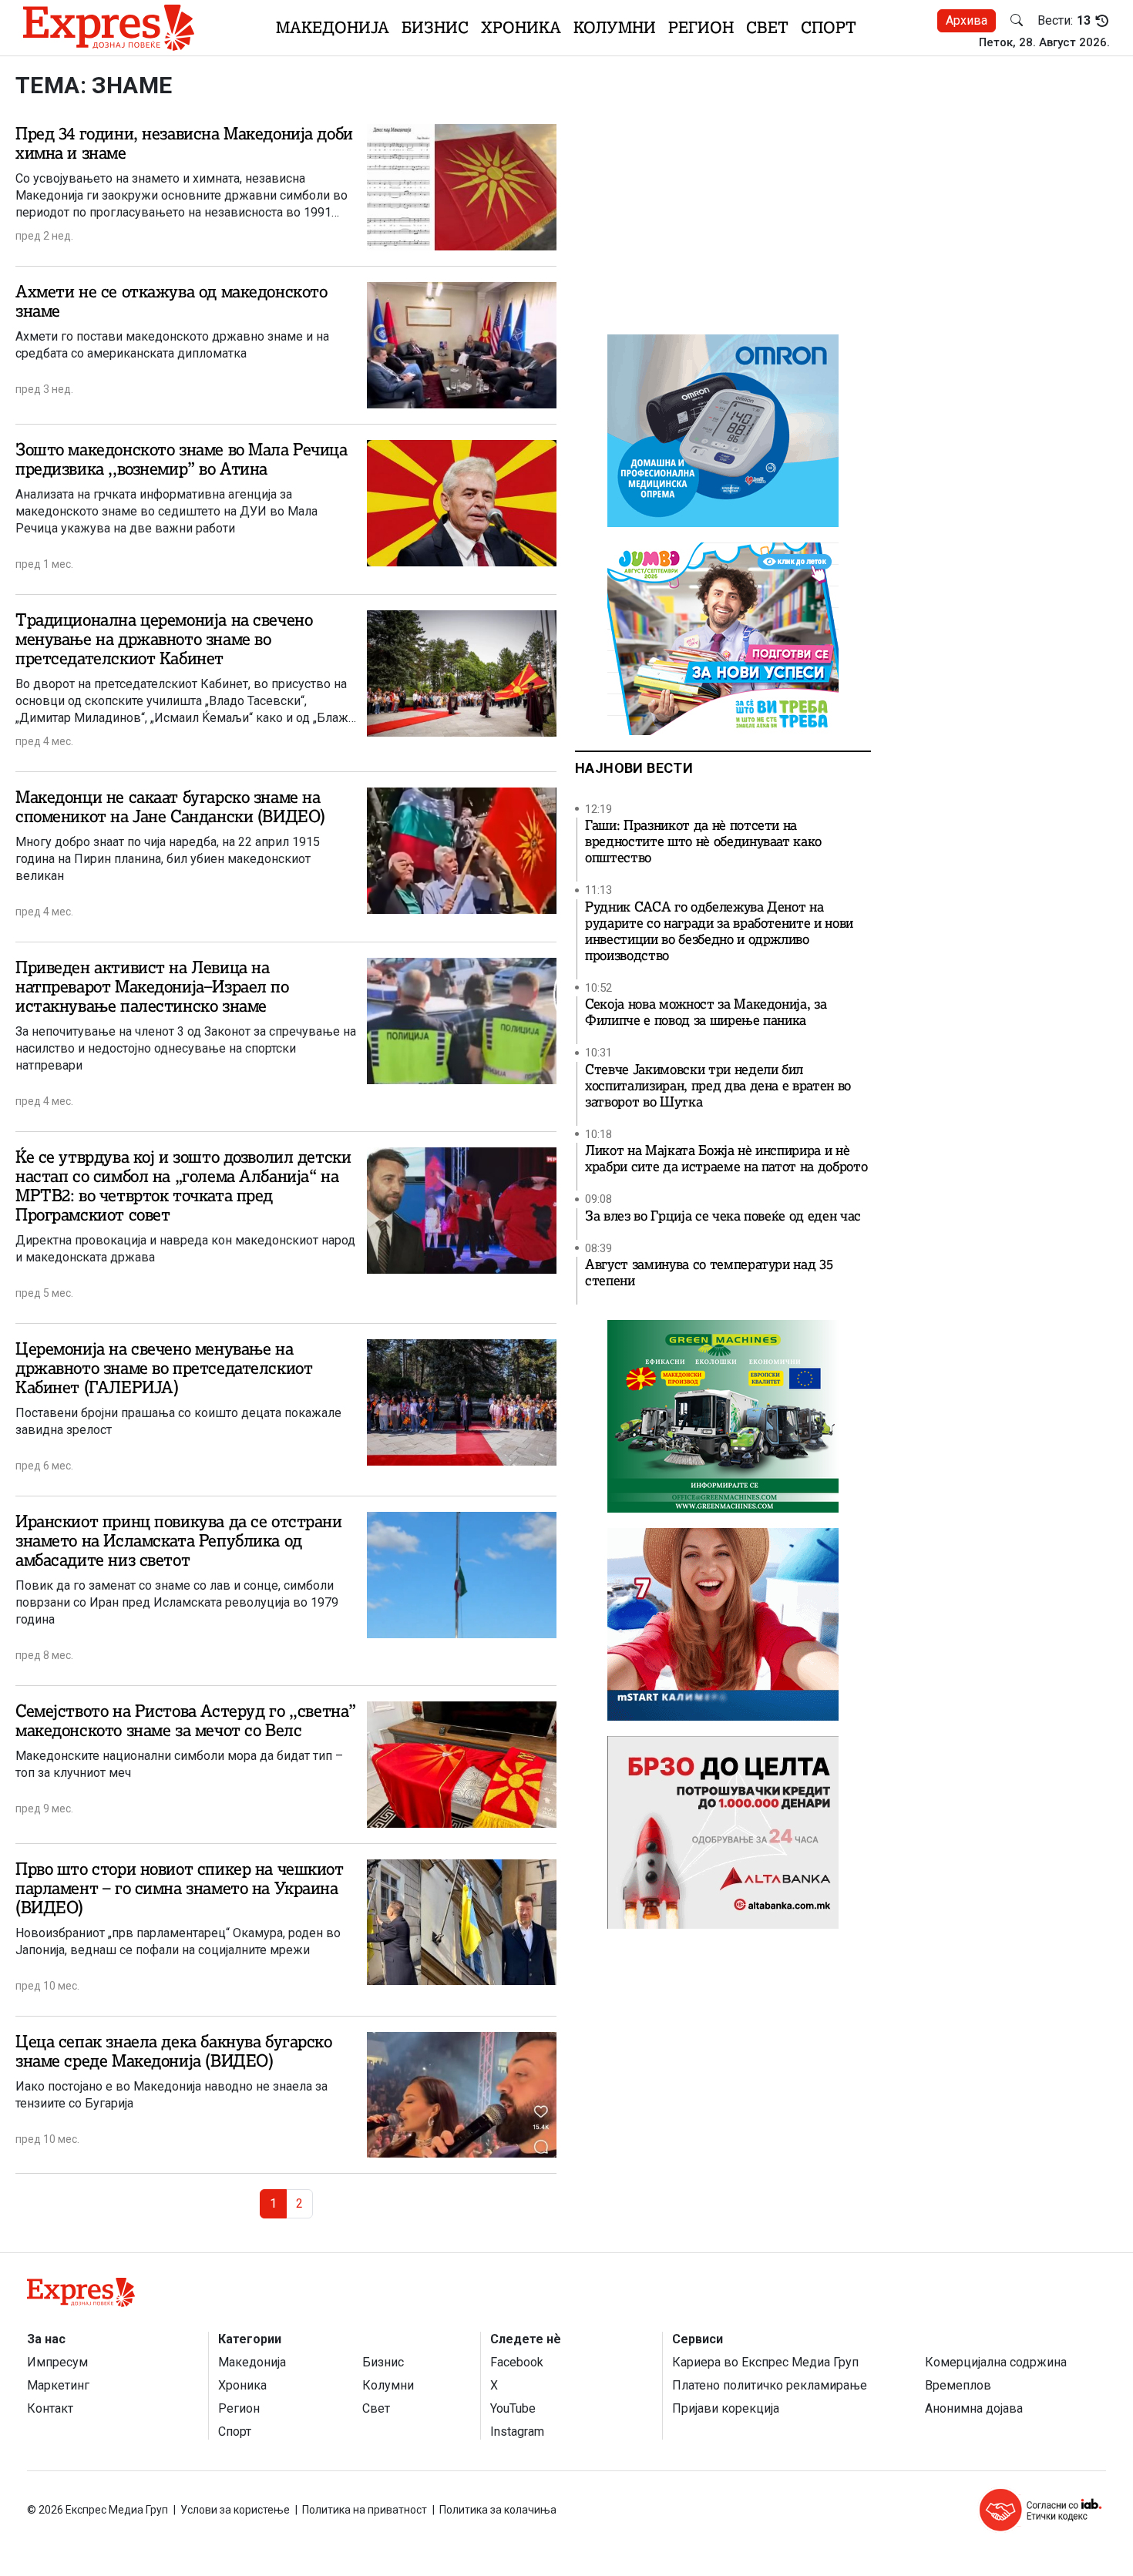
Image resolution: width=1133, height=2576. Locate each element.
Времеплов (958, 2385)
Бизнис (435, 27)
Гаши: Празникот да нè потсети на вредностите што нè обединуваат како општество (703, 842)
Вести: (1064, 21)
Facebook (517, 2362)
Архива (967, 20)
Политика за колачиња (498, 2510)
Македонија (333, 27)
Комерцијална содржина (996, 2362)
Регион (701, 27)
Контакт (50, 2408)
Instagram (517, 2432)
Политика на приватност (365, 2510)
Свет (767, 27)
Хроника (521, 27)
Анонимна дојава (974, 2408)
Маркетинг (58, 2385)
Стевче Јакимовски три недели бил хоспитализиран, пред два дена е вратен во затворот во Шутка (718, 1086)
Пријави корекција (726, 2408)
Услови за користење (235, 2510)
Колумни (615, 27)
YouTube (513, 2408)
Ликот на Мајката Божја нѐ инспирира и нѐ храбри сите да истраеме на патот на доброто (726, 1159)
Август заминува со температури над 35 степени (709, 1273)
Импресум (57, 2362)
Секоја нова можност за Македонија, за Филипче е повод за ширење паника (706, 1013)
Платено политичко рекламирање (770, 2385)
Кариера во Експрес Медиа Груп (765, 2362)
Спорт (829, 27)
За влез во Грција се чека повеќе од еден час (723, 1216)
